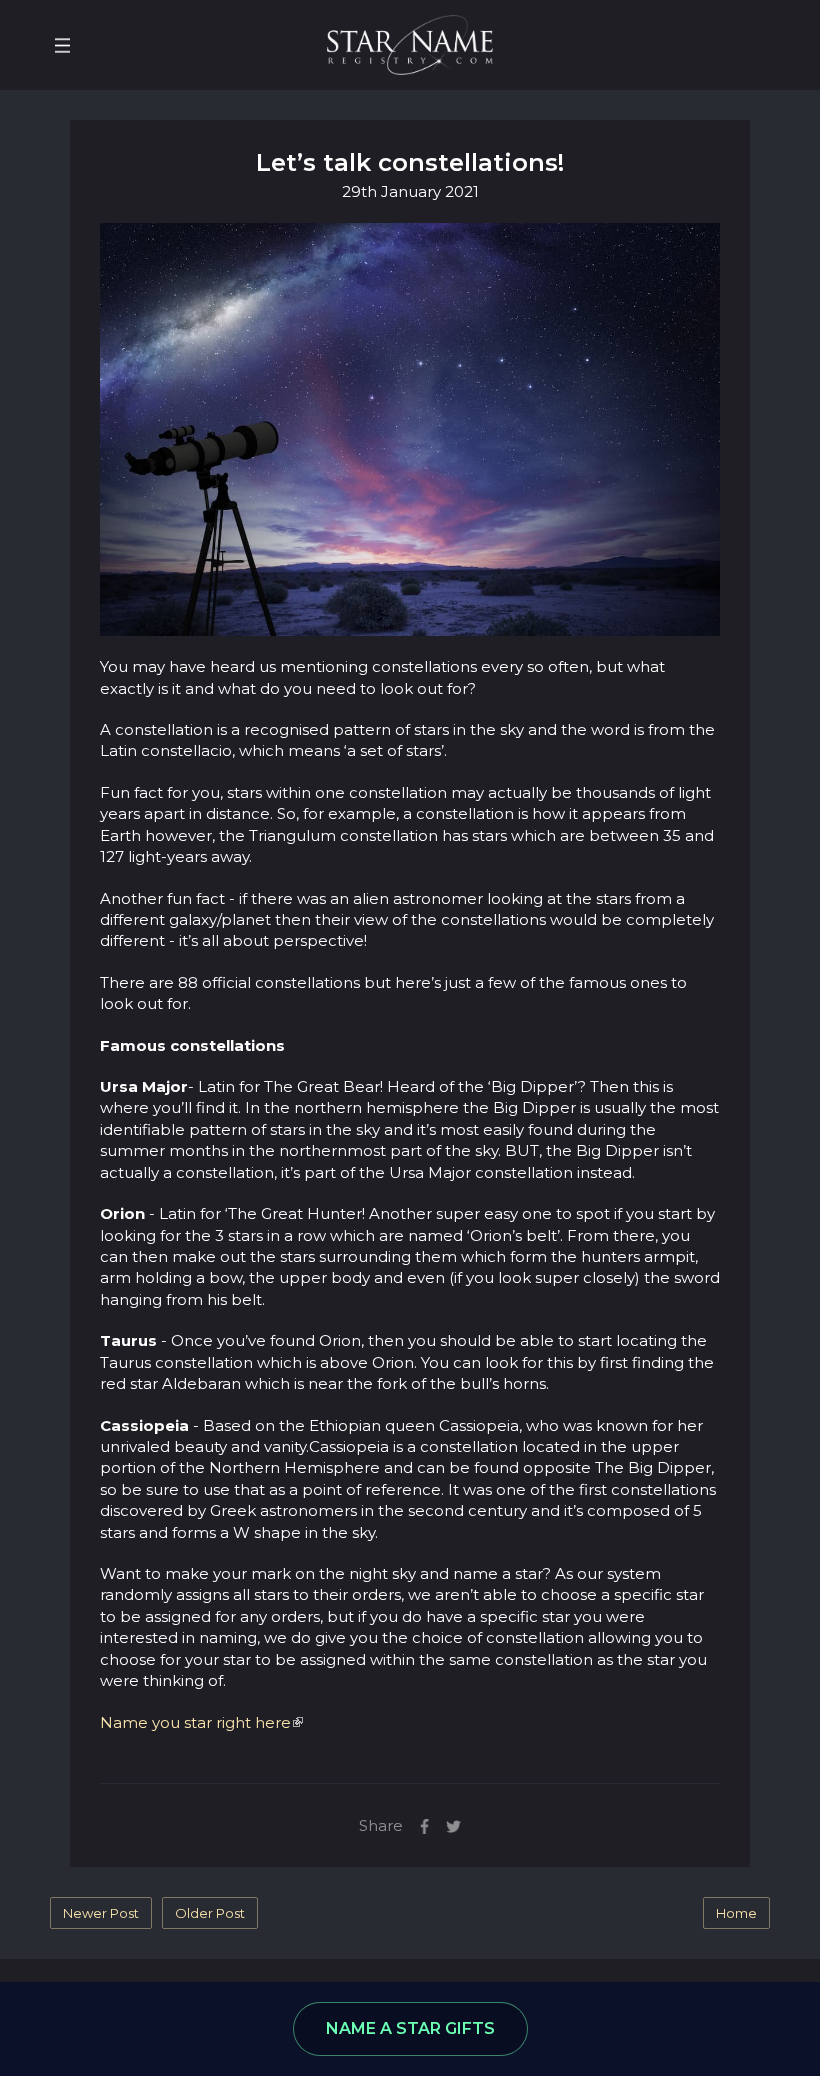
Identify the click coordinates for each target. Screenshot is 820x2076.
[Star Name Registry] (410, 43)
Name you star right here (195, 1722)
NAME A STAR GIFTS (410, 2028)
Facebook (424, 1826)
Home (736, 1913)
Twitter (453, 1826)
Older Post (210, 1913)
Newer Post (101, 1913)
